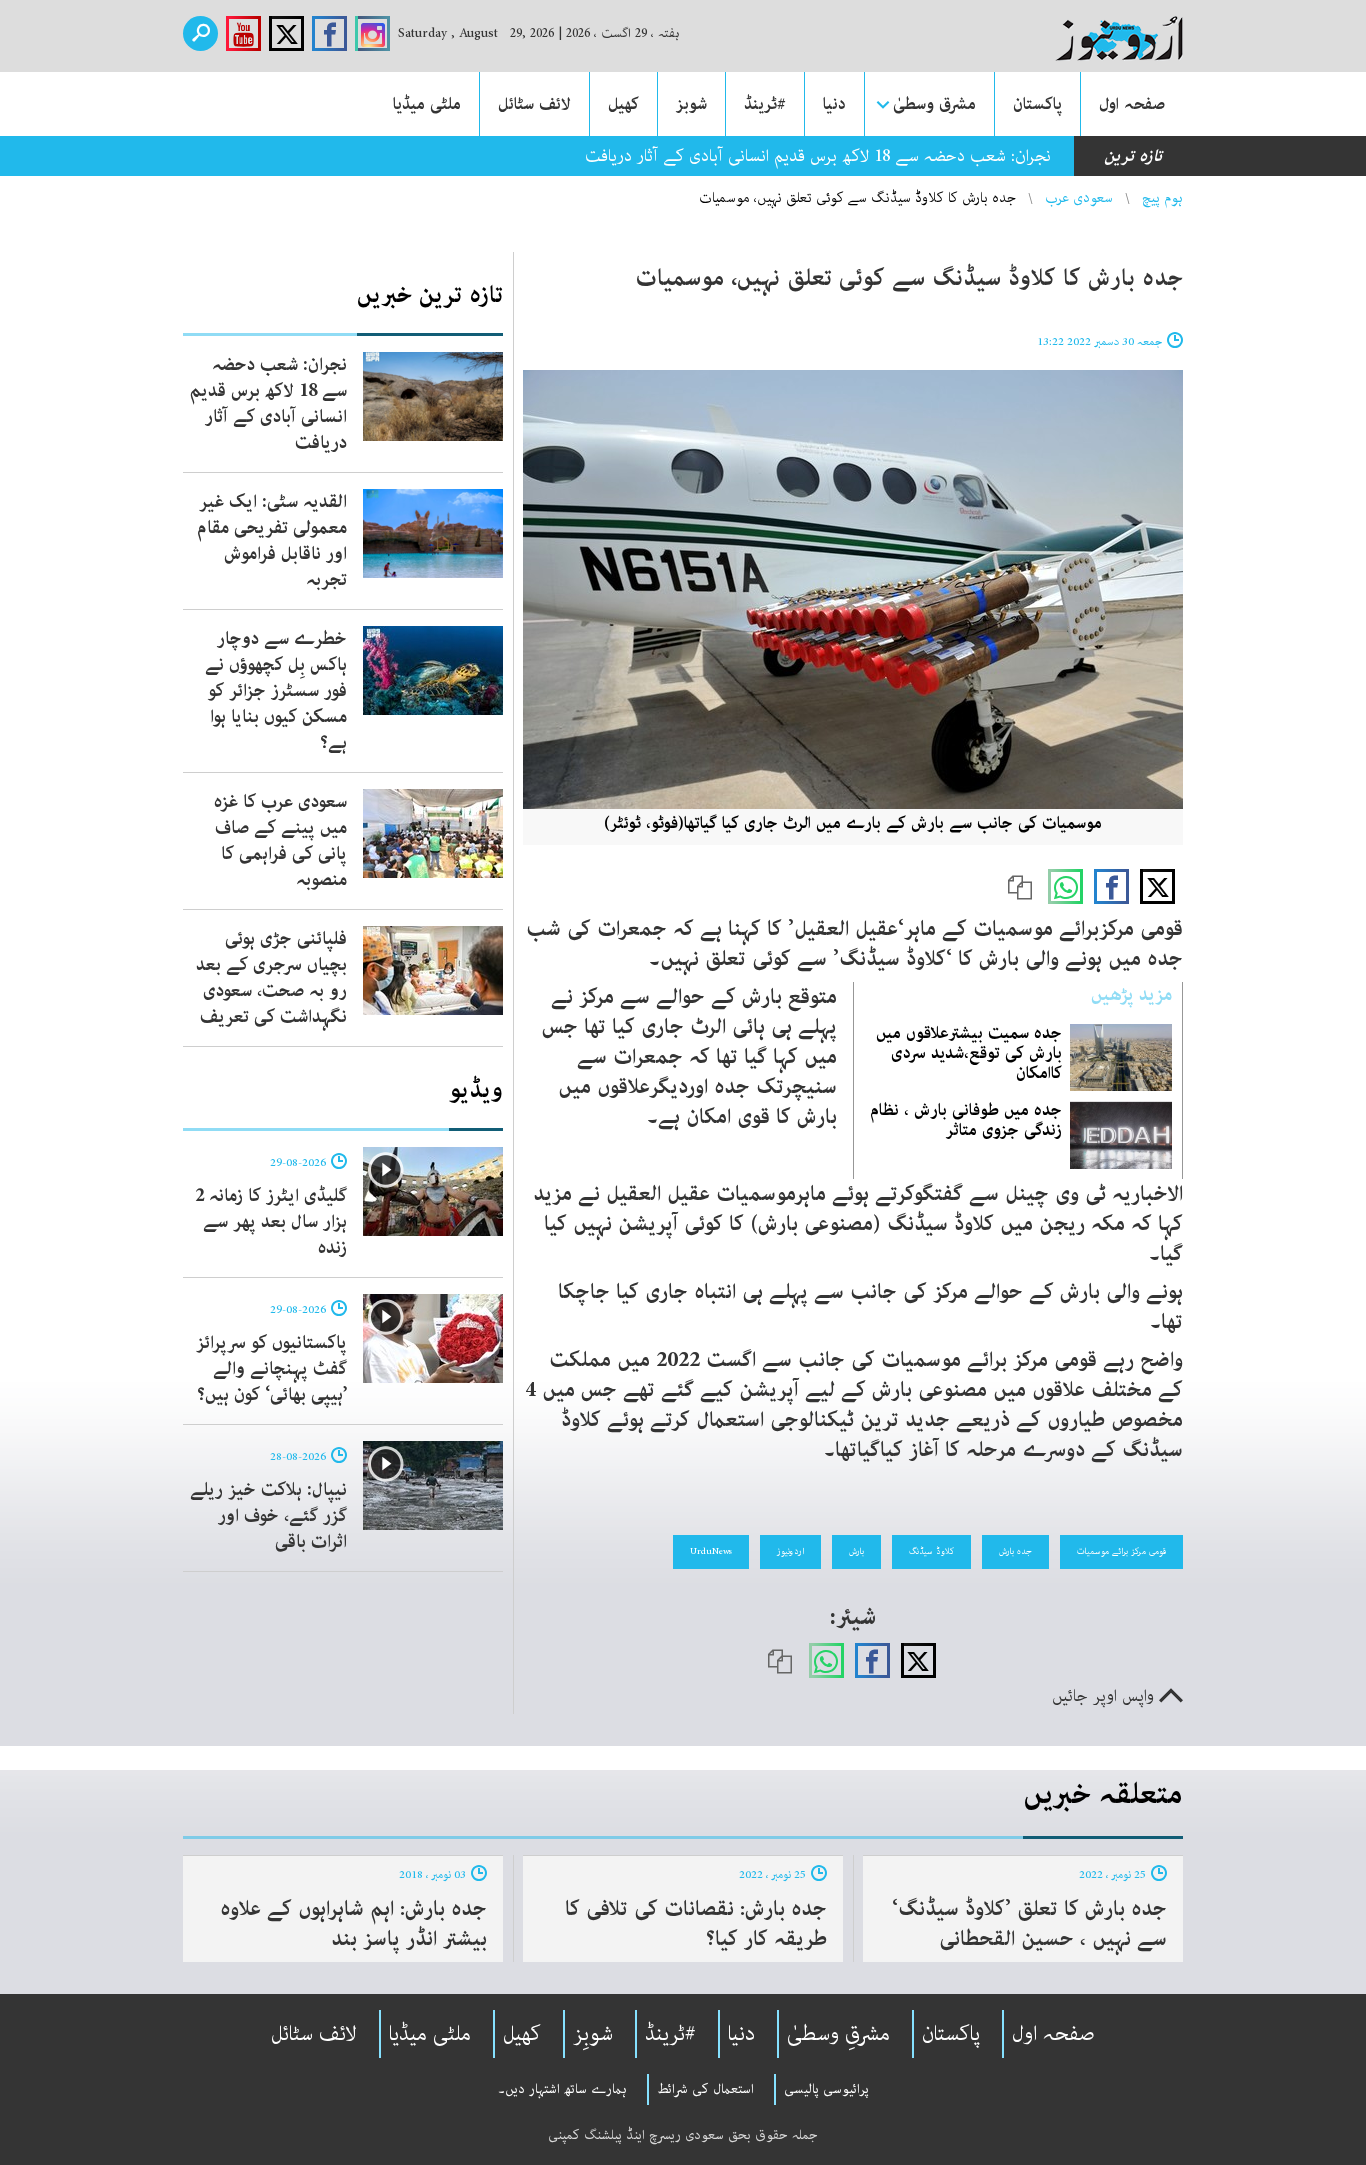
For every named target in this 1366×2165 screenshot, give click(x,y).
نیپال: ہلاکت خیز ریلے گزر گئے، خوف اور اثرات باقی (268, 1516)
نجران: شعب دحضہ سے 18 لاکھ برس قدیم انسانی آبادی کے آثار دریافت (818, 156)
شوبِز (593, 2034)
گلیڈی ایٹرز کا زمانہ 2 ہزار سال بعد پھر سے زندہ (271, 1222)
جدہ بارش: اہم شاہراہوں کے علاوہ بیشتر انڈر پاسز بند (353, 1924)
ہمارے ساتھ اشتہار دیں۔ (562, 2089)
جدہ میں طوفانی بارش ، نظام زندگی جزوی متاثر (966, 1120)
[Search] (200, 33)
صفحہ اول (1132, 104)
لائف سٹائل (534, 104)
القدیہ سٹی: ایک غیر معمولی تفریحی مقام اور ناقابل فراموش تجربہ (272, 541)
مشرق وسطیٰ (934, 104)
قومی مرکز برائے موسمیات (1121, 1551)
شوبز (691, 104)
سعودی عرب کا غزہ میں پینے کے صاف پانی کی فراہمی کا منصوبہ (280, 841)
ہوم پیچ (1162, 198)
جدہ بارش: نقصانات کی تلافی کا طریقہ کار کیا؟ (696, 1924)
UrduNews (711, 1551)
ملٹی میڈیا (427, 104)
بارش (856, 1551)
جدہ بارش (1015, 1551)
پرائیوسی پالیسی (826, 2089)
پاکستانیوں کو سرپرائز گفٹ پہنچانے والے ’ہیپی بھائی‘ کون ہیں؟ (271, 1369)
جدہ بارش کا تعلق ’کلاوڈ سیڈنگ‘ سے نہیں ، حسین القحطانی (1029, 1924)
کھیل (623, 104)
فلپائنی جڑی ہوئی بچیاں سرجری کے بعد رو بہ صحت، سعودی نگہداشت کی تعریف (271, 978)
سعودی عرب (1079, 198)
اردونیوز (790, 1551)
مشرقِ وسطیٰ (838, 2034)
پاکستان (1037, 104)
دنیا (834, 104)
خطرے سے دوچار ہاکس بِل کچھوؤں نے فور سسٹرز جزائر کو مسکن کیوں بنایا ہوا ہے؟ (276, 691)
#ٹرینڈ (765, 104)
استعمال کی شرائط (705, 2089)
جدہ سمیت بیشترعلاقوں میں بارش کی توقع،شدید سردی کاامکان (969, 1053)
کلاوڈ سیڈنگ (931, 1551)
